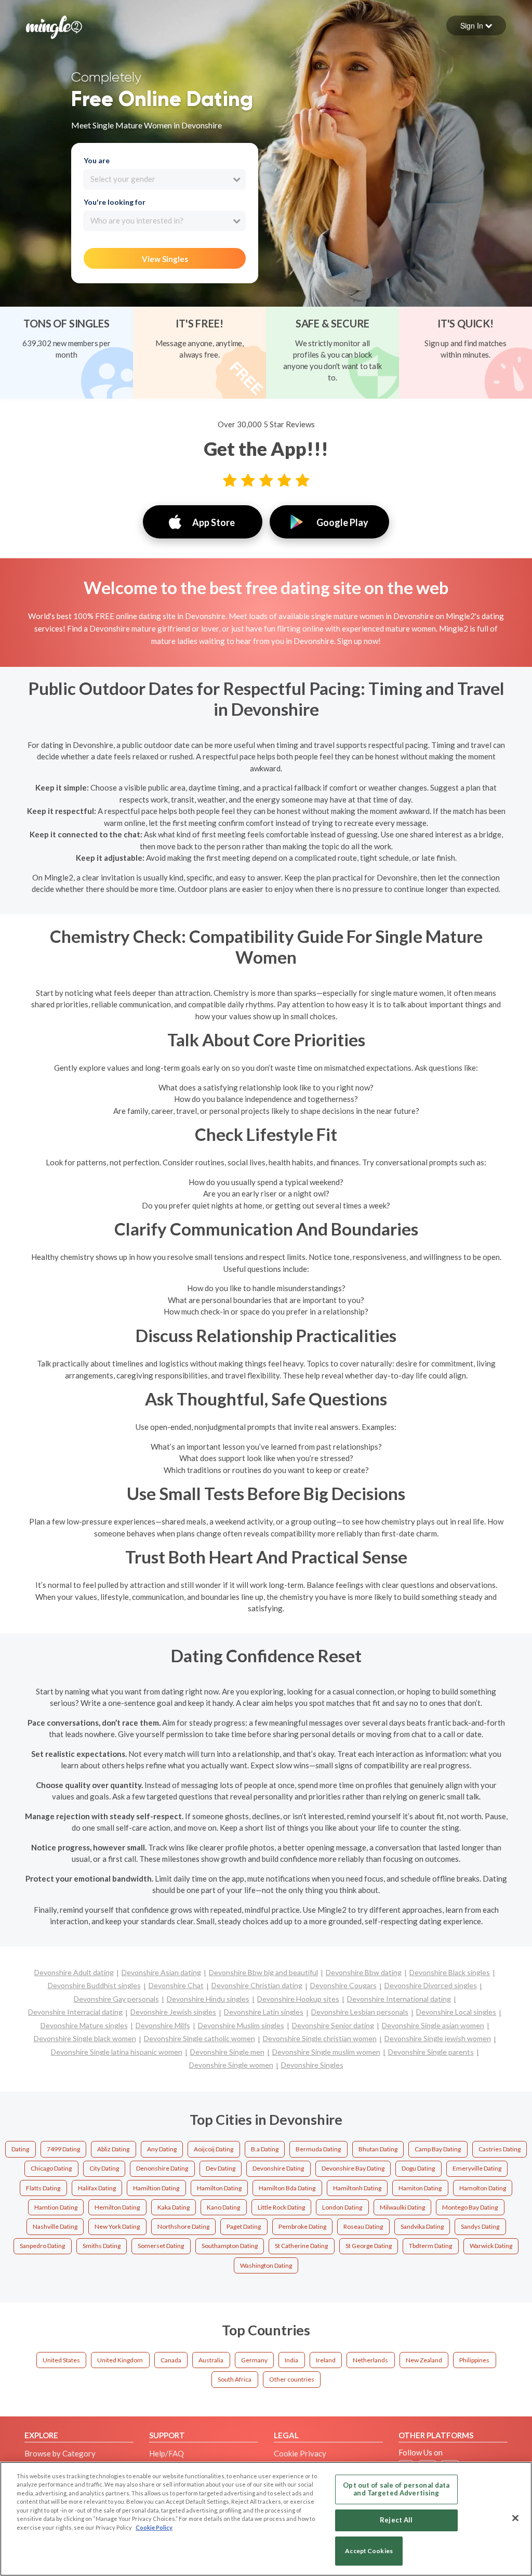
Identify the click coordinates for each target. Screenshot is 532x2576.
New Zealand (424, 2360)
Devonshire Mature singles (84, 2025)
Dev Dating (221, 2168)
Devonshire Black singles (450, 1972)
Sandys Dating (480, 2226)
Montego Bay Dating (470, 2207)
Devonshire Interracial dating (75, 2012)
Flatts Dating (43, 2188)
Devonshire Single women (231, 2065)
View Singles (165, 259)
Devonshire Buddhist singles (94, 1985)
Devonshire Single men (227, 2052)
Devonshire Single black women (85, 2038)
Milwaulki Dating (402, 2207)
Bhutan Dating (378, 2149)
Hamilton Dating (219, 2188)
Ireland (326, 2360)
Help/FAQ (167, 2453)
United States (61, 2360)
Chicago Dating (51, 2168)
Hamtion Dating (56, 2207)
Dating (20, 2149)
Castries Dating (500, 2149)
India (291, 2360)
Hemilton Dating (117, 2207)
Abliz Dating (113, 2149)
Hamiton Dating (420, 2188)
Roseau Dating (363, 2226)
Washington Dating (266, 2265)
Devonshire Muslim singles (241, 2025)
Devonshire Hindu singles (208, 1999)
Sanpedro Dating (42, 2246)
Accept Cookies (369, 2551)
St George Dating (369, 2246)
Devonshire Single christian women (320, 2038)
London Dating (342, 2207)
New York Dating (117, 2226)
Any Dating (162, 2149)
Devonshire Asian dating (161, 1972)
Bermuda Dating (318, 2149)
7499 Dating (63, 2149)
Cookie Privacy (300, 2453)
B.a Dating (265, 2149)
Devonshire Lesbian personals (360, 2012)
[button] (476, 25)
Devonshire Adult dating (74, 1972)
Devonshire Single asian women (433, 2025)
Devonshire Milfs (163, 2025)
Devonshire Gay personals (116, 1999)
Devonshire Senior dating (333, 2025)
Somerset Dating (161, 2246)
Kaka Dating (174, 2207)
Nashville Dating (55, 2226)
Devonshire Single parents (431, 2052)
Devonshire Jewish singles (173, 2012)
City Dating (104, 2168)
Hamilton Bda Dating (287, 2188)
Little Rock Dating (281, 2207)
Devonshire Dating (278, 2168)
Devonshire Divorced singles (431, 1985)
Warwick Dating (491, 2246)
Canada (171, 2360)
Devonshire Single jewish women (438, 2038)
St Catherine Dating (301, 2246)
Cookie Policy (154, 2527)
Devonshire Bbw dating (364, 1972)
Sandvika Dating (422, 2226)
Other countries (292, 2379)
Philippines (474, 2360)
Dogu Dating (418, 2168)
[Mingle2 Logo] (54, 26)
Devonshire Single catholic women (199, 2038)
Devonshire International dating (399, 1999)
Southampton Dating (230, 2246)
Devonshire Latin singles (264, 2012)
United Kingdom (120, 2360)
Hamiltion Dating (156, 2188)
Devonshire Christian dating (257, 1985)
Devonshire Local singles (456, 2012)
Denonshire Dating (162, 2168)
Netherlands (370, 2360)
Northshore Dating (183, 2226)
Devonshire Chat (176, 1985)
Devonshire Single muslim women (326, 2052)
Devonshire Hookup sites (298, 1999)
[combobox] (164, 179)
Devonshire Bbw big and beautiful (263, 1972)
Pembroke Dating (302, 2226)
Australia (211, 2360)
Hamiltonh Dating (357, 2188)
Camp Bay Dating (438, 2149)
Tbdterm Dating (430, 2246)
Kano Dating (223, 2207)
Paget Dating (244, 2226)
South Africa (235, 2379)
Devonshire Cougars (343, 1985)
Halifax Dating (97, 2188)
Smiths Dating (102, 2246)
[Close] (515, 2518)
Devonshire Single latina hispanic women (117, 2052)
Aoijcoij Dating (214, 2149)
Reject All (396, 2520)
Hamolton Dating (483, 2188)
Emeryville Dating (477, 2168)
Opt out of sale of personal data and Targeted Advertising (396, 2489)
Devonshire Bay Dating (353, 2168)
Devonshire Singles (312, 2065)
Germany (254, 2360)
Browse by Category (60, 2453)
